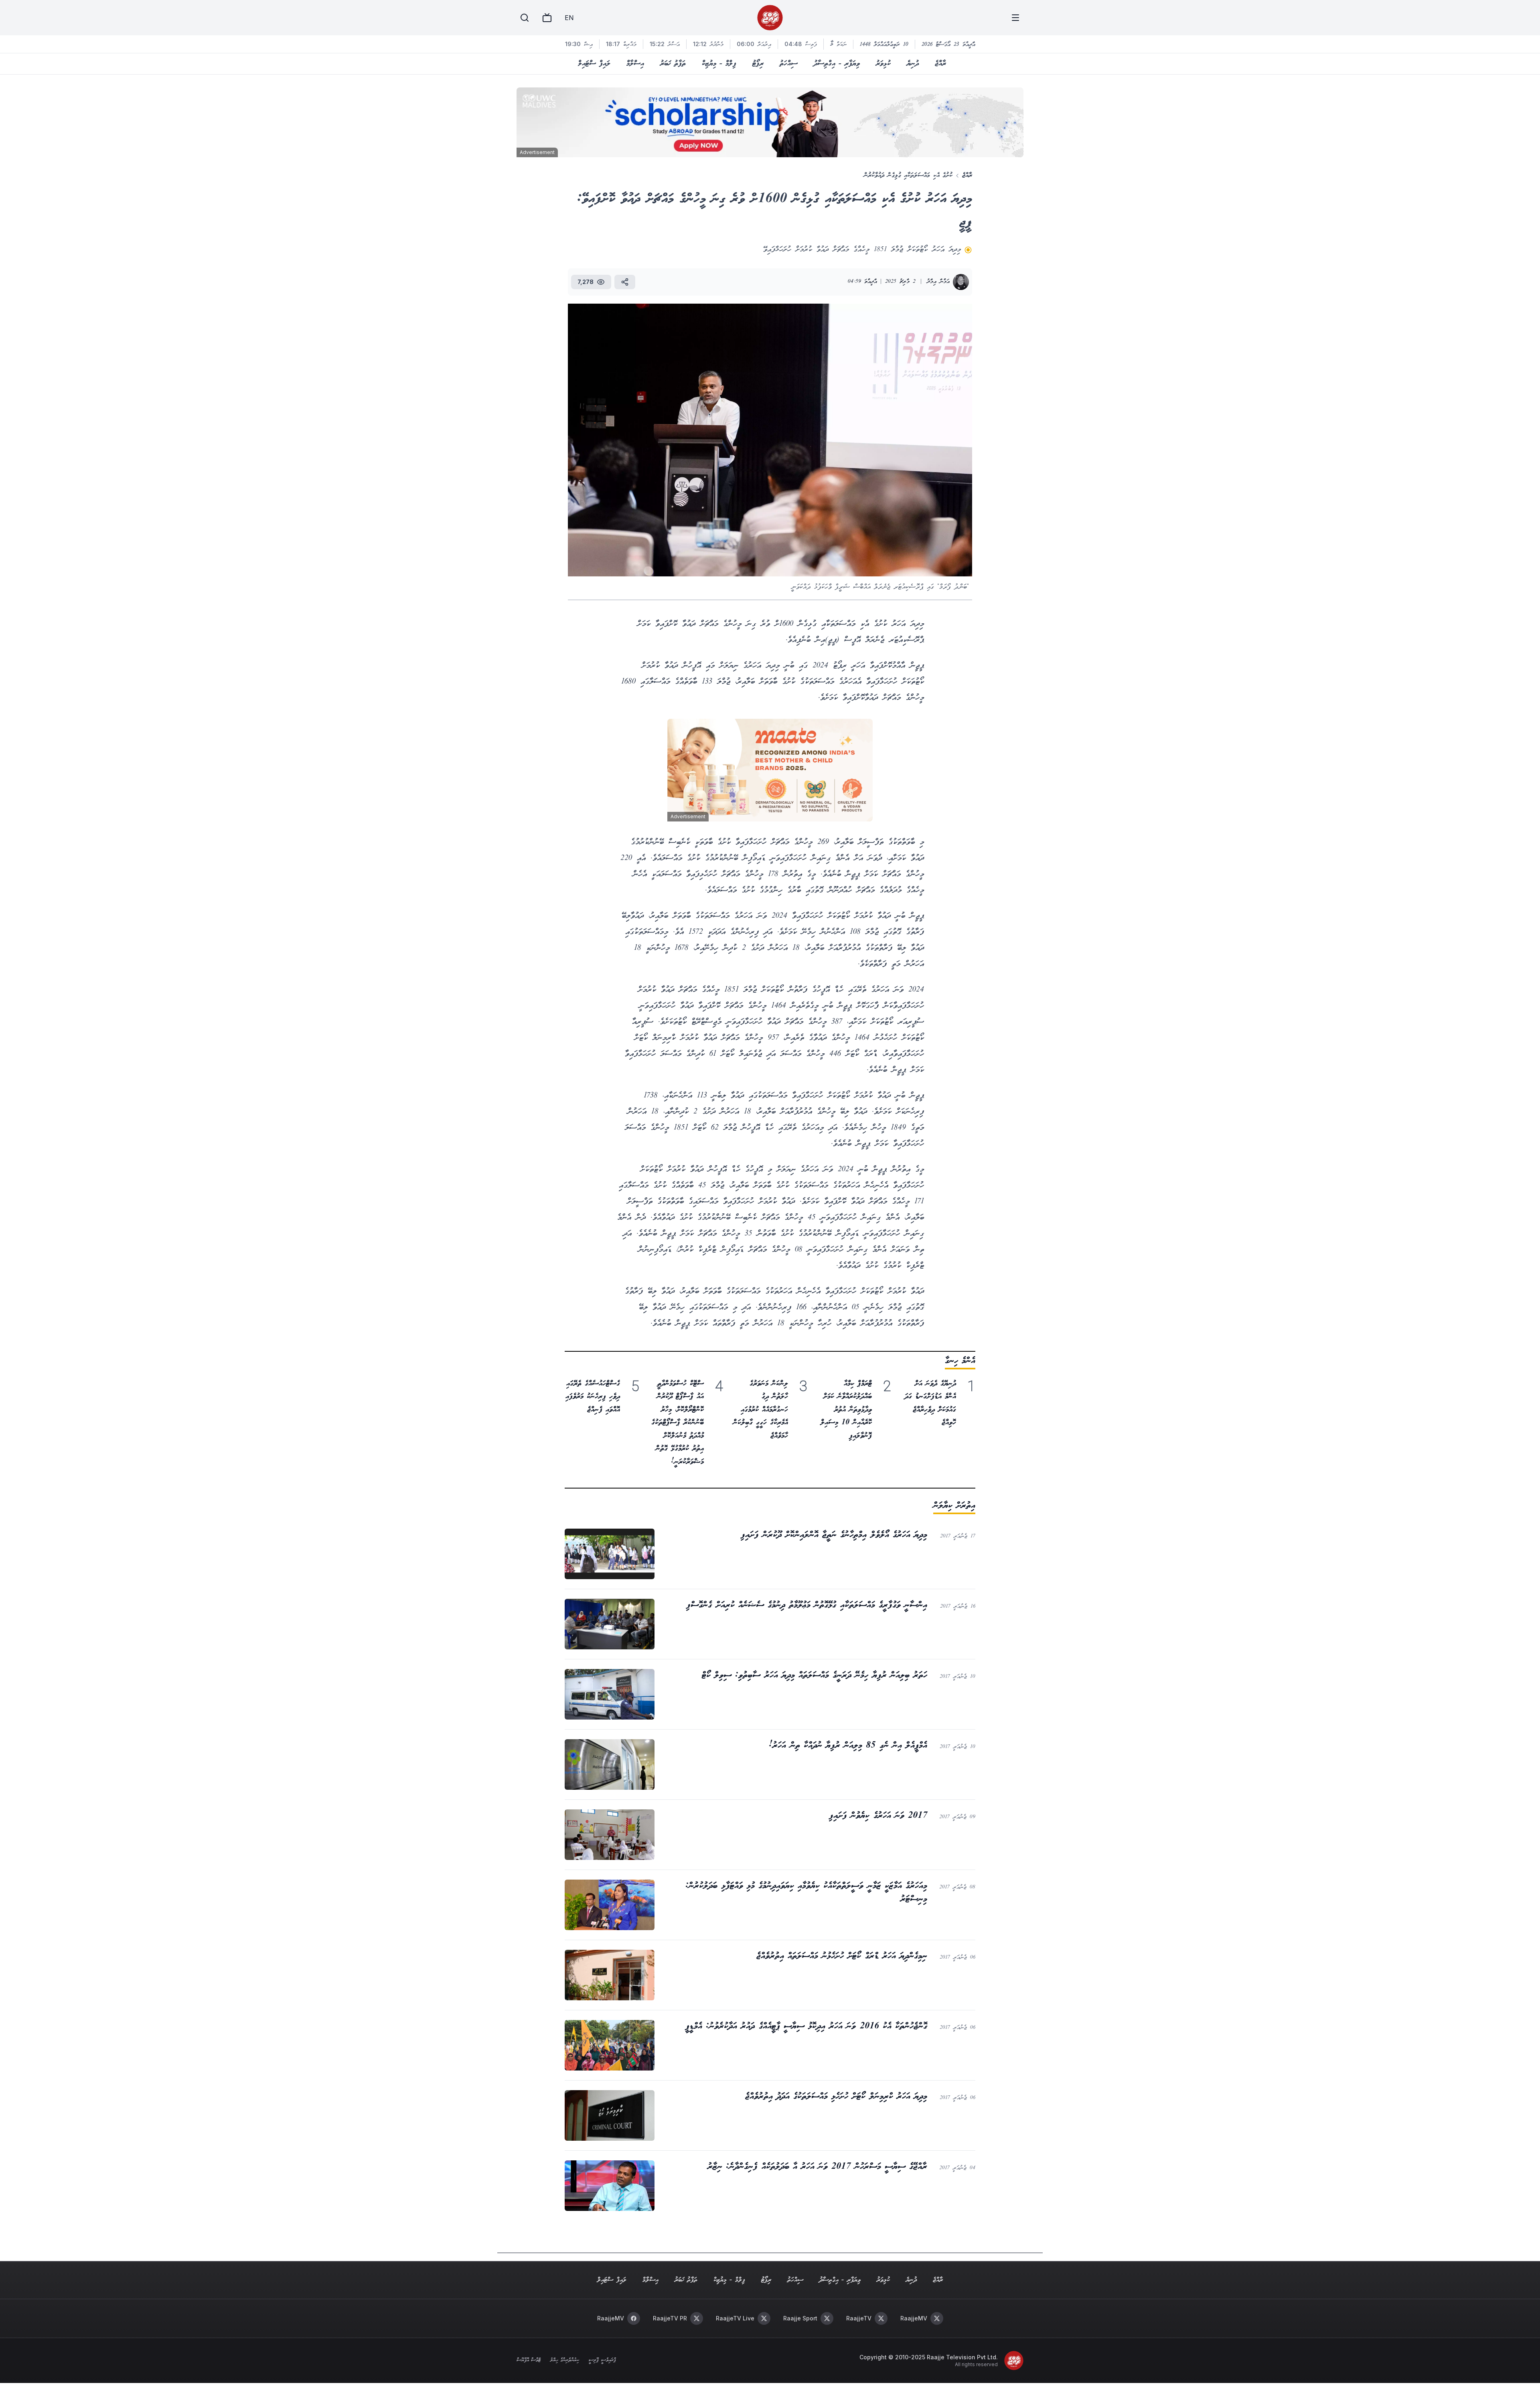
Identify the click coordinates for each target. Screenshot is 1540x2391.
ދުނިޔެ (913, 64)
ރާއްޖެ (940, 64)
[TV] (547, 18)
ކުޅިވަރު (883, 64)
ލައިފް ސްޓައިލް (594, 64)
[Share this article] (625, 282)
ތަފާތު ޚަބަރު (673, 64)
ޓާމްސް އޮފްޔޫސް (529, 2361)
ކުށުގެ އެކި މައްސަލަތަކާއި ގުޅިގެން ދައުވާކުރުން (908, 175)
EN (569, 18)
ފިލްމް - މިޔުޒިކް (719, 64)
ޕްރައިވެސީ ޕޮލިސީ (602, 2361)
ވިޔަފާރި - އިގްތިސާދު (837, 64)
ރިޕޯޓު (758, 64)
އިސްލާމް (635, 64)
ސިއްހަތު (789, 64)
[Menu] (1015, 18)
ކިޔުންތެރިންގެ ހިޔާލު (565, 2361)
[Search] (525, 18)
